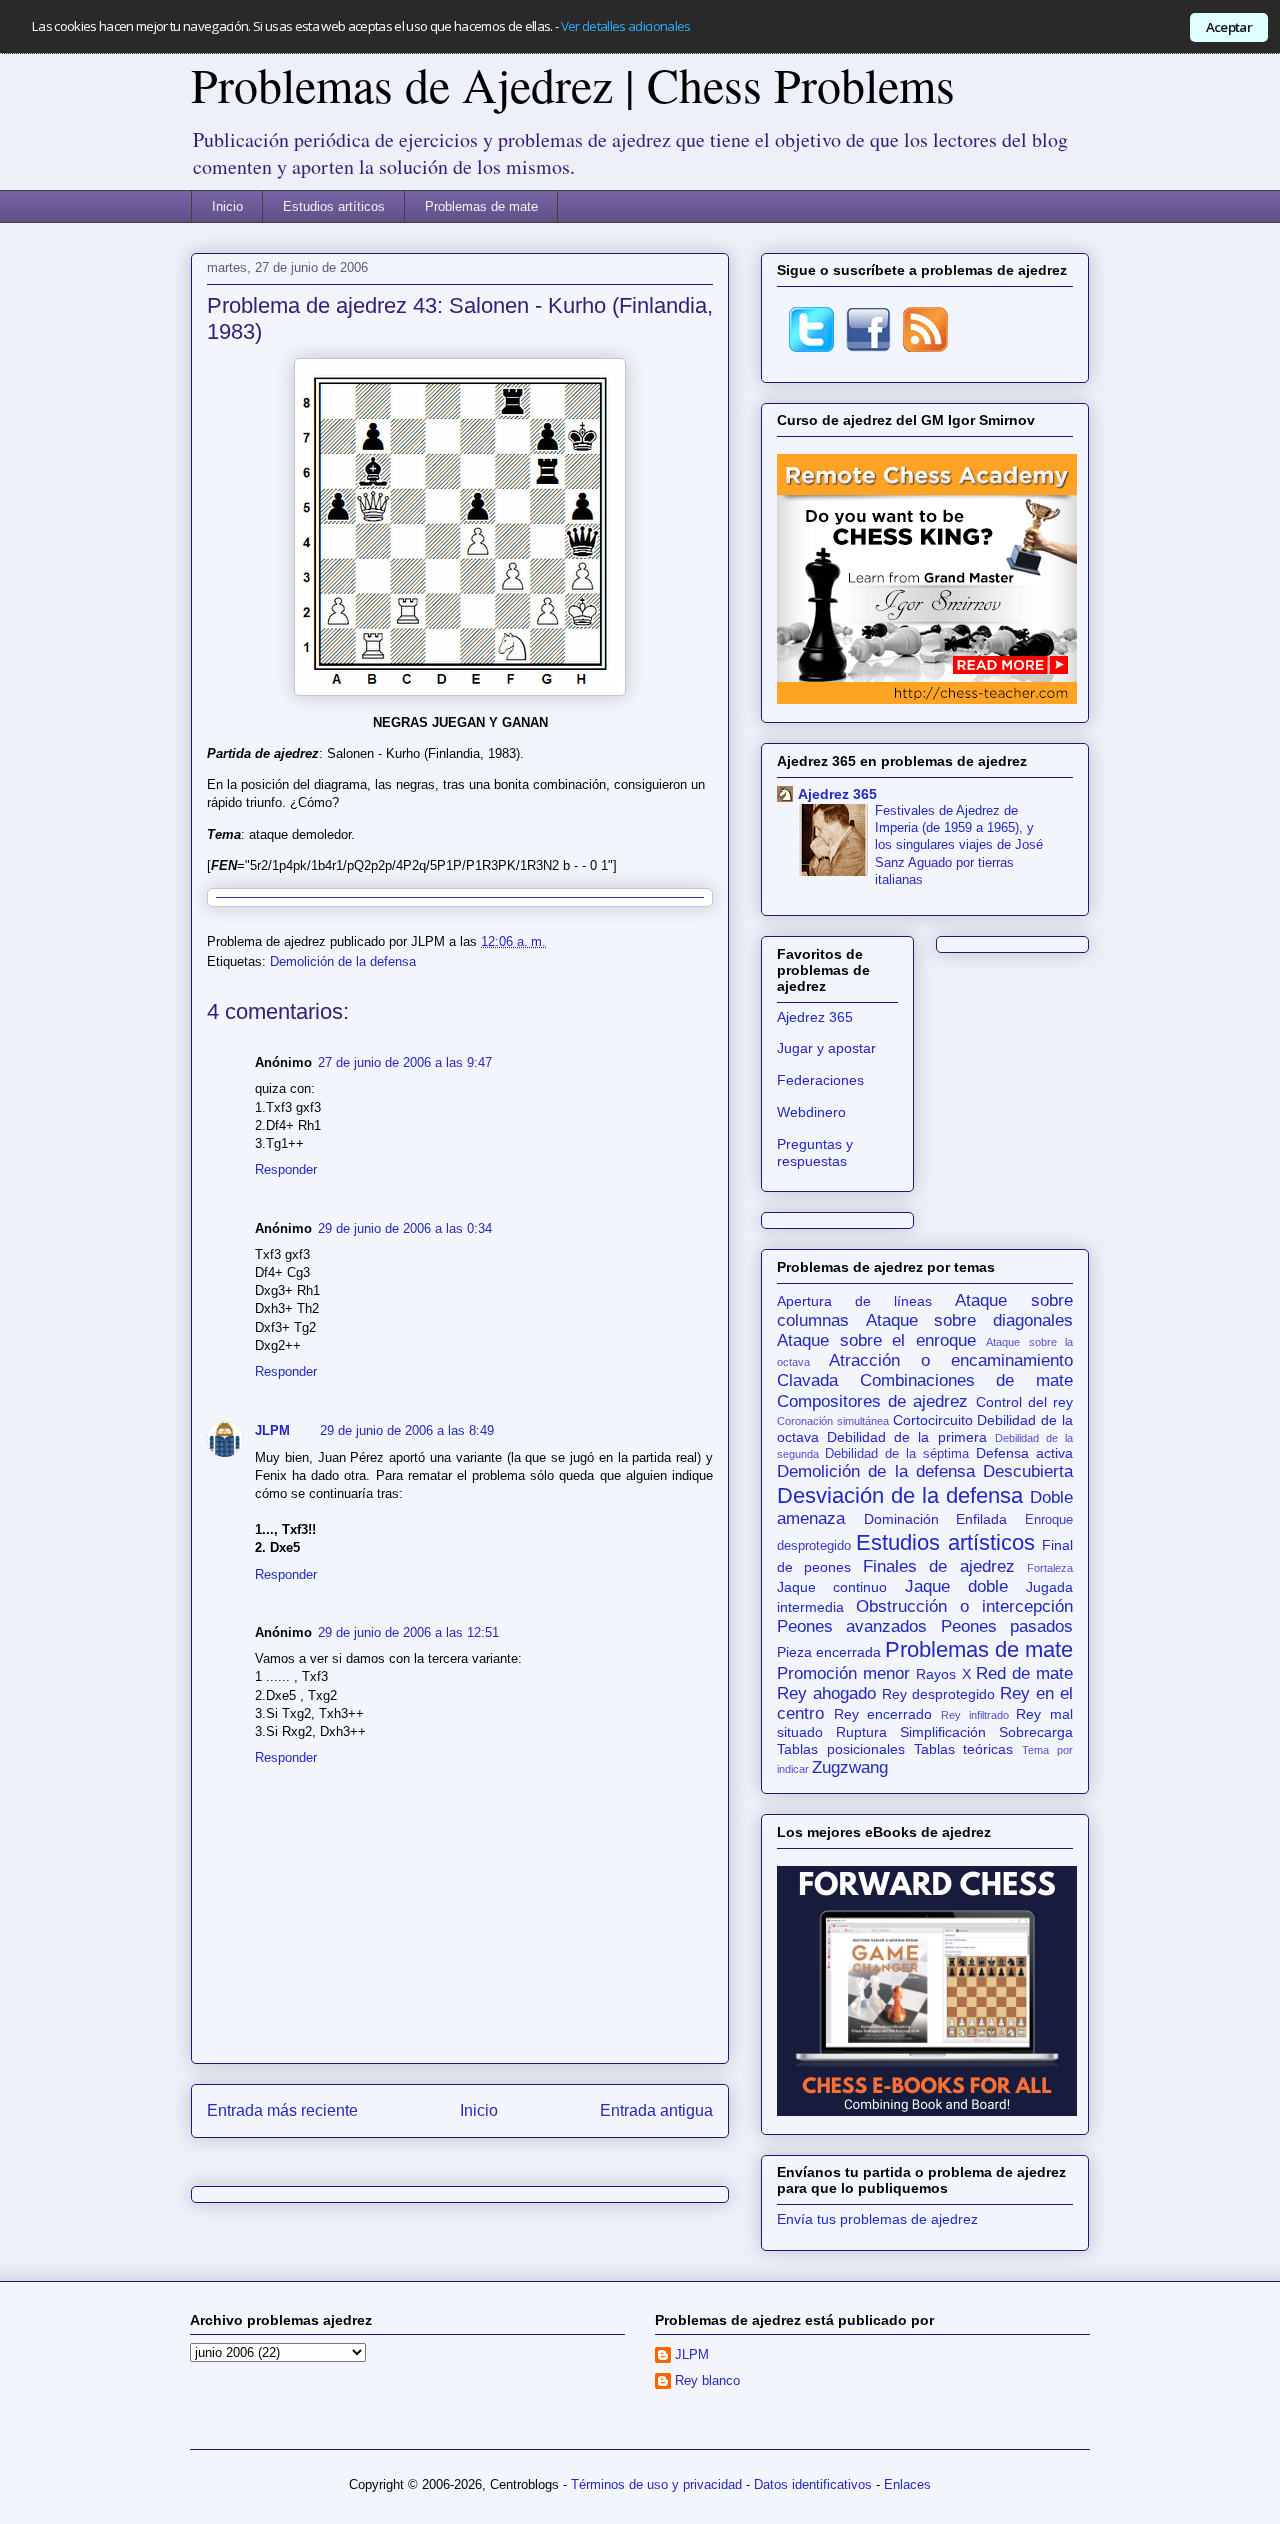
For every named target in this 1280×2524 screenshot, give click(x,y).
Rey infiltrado (975, 1715)
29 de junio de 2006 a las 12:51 (408, 1632)
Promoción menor (843, 1673)
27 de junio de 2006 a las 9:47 (405, 1062)
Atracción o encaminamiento (951, 1360)
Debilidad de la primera (906, 1437)
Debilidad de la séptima (897, 1454)
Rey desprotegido (938, 1694)
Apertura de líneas (854, 1301)
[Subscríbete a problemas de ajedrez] (925, 347)
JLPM (272, 1430)
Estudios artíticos (334, 206)
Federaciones (820, 1080)
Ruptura (861, 1732)
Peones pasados (1007, 1626)
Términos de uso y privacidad (656, 2484)
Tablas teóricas (964, 1749)
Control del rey (1024, 1402)
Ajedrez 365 (837, 794)
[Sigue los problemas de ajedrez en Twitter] (811, 347)
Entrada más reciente (282, 2110)
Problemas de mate (481, 206)
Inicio (227, 206)
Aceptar (1229, 27)
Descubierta (1028, 1471)
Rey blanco (707, 2380)
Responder (286, 1169)
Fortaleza (1050, 1568)
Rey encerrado (883, 1714)
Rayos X (943, 1674)
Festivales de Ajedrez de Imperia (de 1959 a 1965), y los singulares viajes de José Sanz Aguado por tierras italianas (959, 845)
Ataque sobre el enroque (876, 1340)
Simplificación (943, 1732)
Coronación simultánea (833, 1421)
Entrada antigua (656, 2110)
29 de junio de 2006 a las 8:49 (407, 1430)
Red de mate (1024, 1673)
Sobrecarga (1036, 1732)
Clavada (807, 1380)
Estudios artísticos (945, 1542)
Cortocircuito (933, 1420)
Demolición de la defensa (343, 961)
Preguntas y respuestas (815, 1152)
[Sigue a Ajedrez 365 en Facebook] (868, 347)
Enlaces (907, 2484)
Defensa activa (1024, 1453)
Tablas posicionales (841, 1749)
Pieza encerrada (829, 1652)
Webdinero (811, 1112)
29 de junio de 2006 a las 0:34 (405, 1228)
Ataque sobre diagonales (969, 1320)
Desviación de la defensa (900, 1495)
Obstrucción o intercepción (964, 1606)
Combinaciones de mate (966, 1380)
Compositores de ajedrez (872, 1401)
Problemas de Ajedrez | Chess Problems (573, 84)
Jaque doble (956, 1586)
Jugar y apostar (826, 1048)
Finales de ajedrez (939, 1566)
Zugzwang (850, 1767)
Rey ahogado (826, 1693)
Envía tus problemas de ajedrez (877, 2219)
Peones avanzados (852, 1626)
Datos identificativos (813, 2484)
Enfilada (981, 1519)
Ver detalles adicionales (626, 26)
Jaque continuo (832, 1587)
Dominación (901, 1519)
